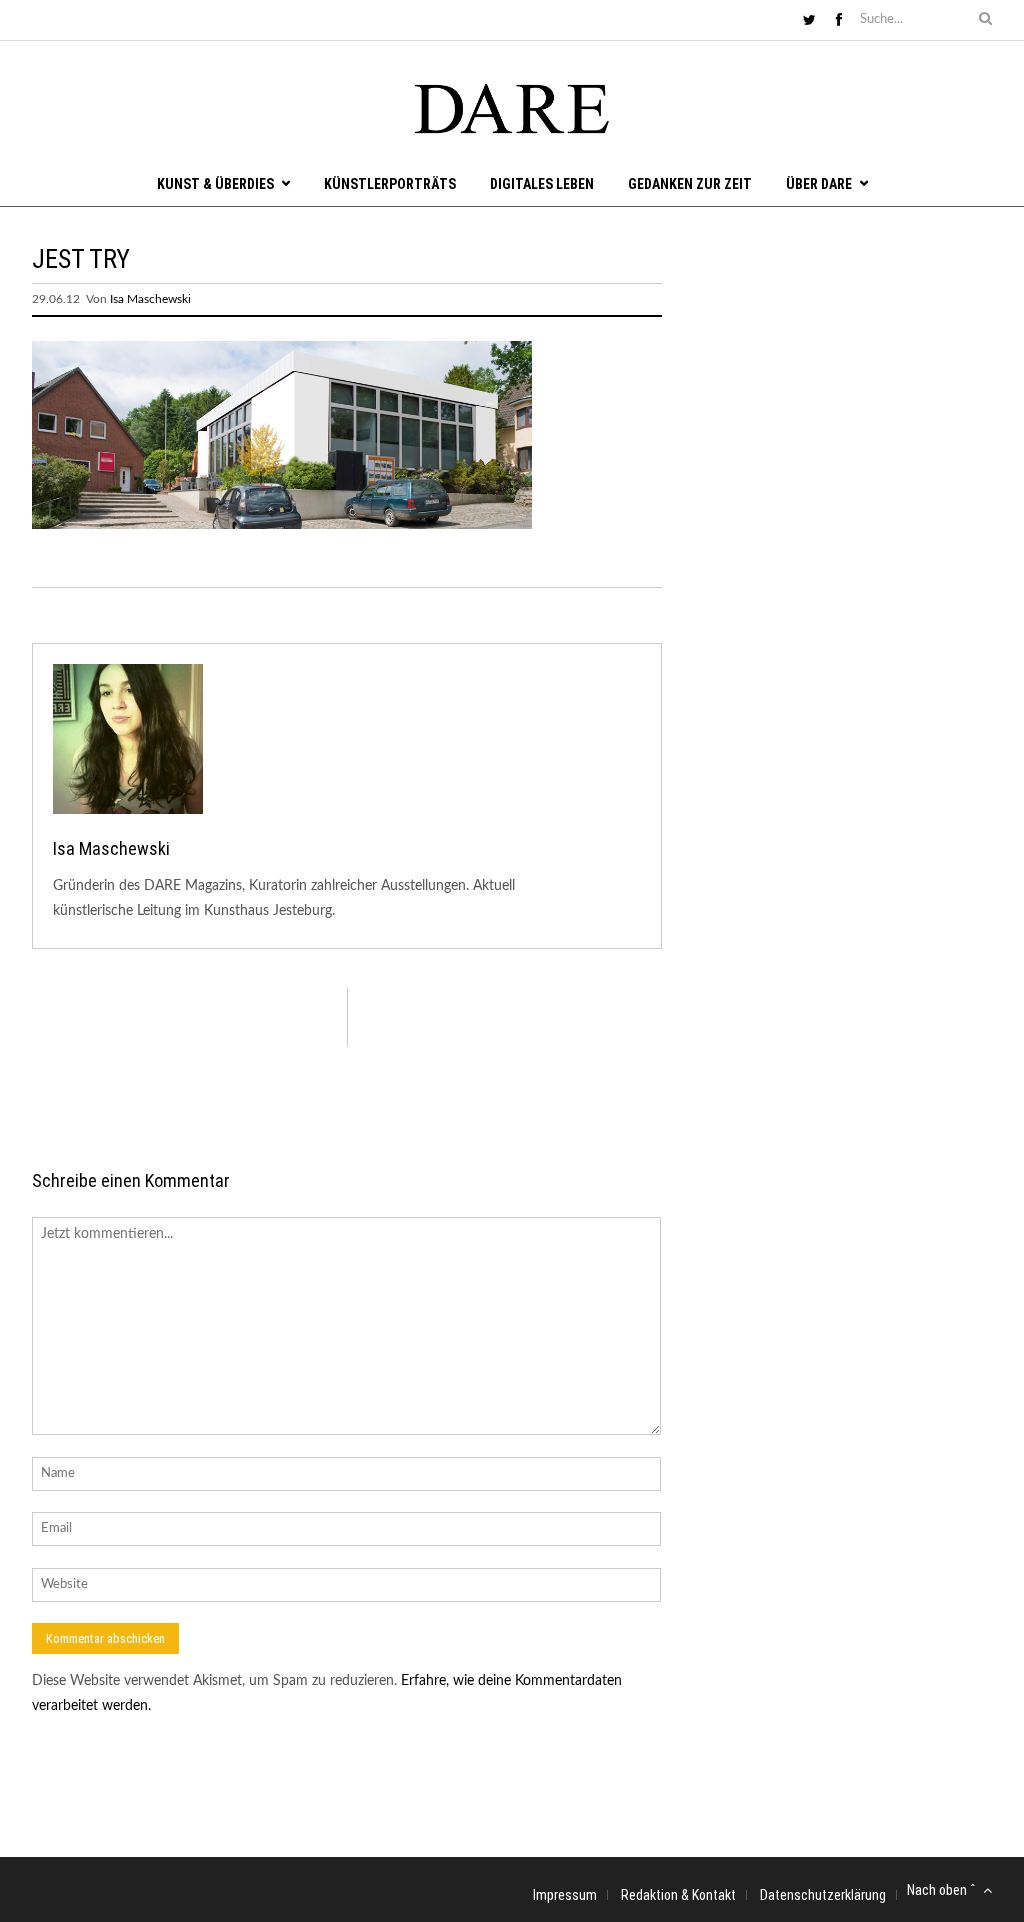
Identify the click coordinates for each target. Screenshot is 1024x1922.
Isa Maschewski (150, 299)
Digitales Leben (542, 184)
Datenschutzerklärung (823, 1895)
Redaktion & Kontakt (678, 1895)
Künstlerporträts (390, 184)
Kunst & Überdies (215, 184)
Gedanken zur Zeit (690, 184)
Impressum (565, 1895)
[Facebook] (839, 21)
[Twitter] (809, 21)
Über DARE (819, 184)
